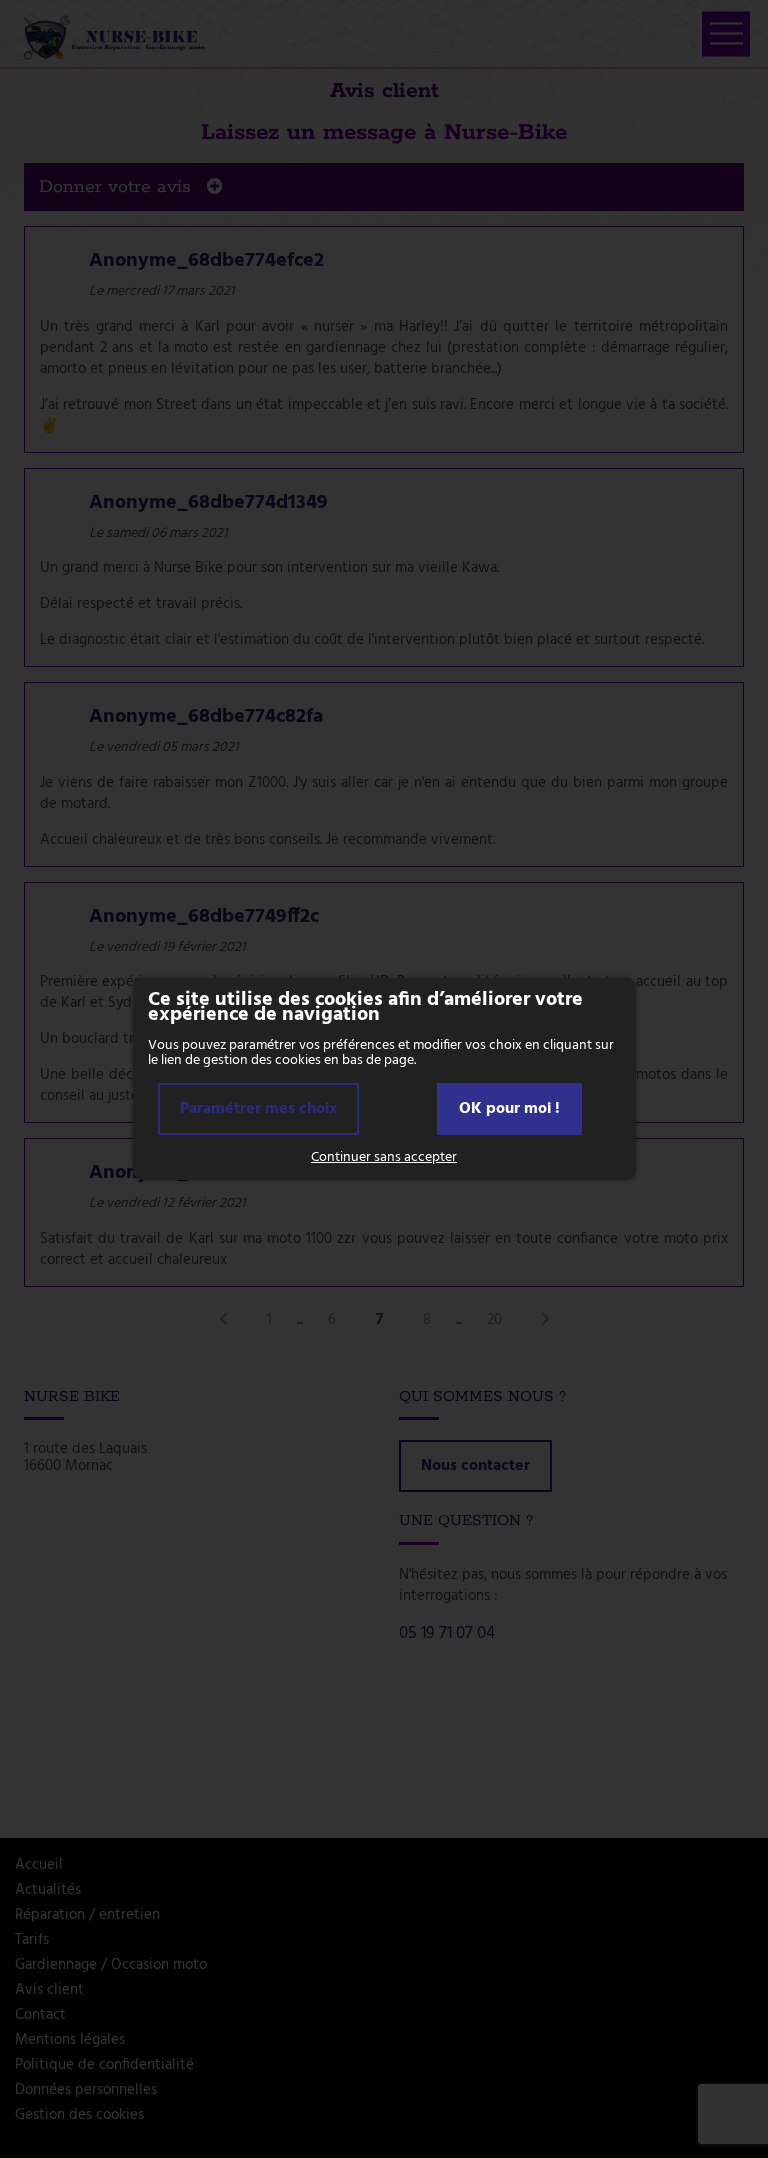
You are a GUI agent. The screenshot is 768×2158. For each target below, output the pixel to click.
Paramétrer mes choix (258, 1109)
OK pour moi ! (509, 1109)
